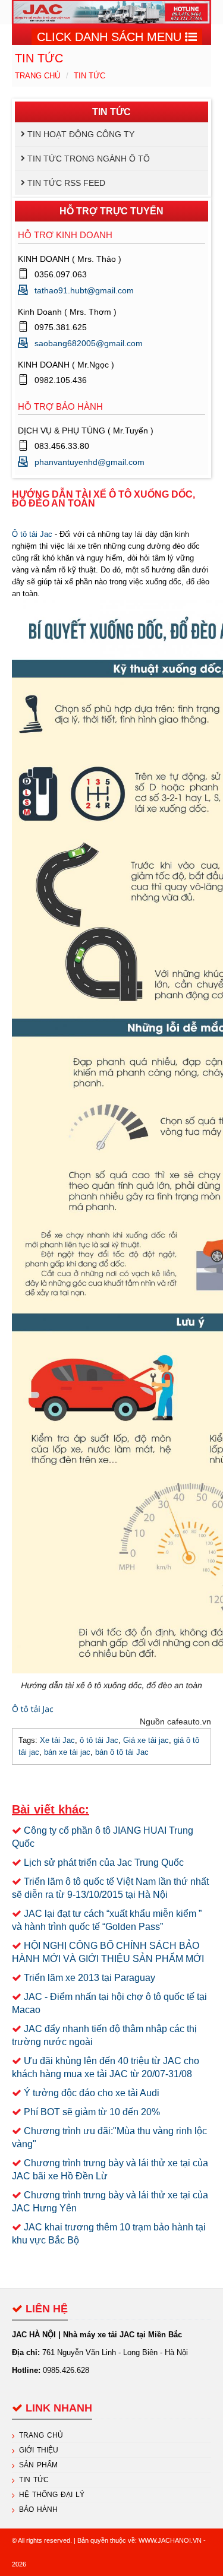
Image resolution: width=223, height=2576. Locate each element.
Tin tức (89, 76)
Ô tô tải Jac (32, 534)
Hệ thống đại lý (52, 2495)
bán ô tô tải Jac (122, 1752)
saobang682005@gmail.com (89, 343)
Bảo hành (38, 2509)
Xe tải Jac (57, 1740)
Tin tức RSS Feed (66, 183)
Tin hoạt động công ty (81, 134)
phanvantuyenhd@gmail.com (89, 462)
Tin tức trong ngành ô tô (89, 159)
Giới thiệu (39, 2450)
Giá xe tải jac (146, 1740)
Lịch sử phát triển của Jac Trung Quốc (104, 1863)
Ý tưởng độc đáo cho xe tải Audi (92, 2093)
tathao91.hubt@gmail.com (84, 290)
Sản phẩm (38, 2465)
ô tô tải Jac (99, 1740)
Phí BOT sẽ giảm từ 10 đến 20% (92, 2112)
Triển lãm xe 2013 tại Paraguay (89, 1978)
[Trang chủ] (111, 12)
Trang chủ (37, 76)
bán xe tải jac (67, 1752)
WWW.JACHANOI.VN (170, 2540)
